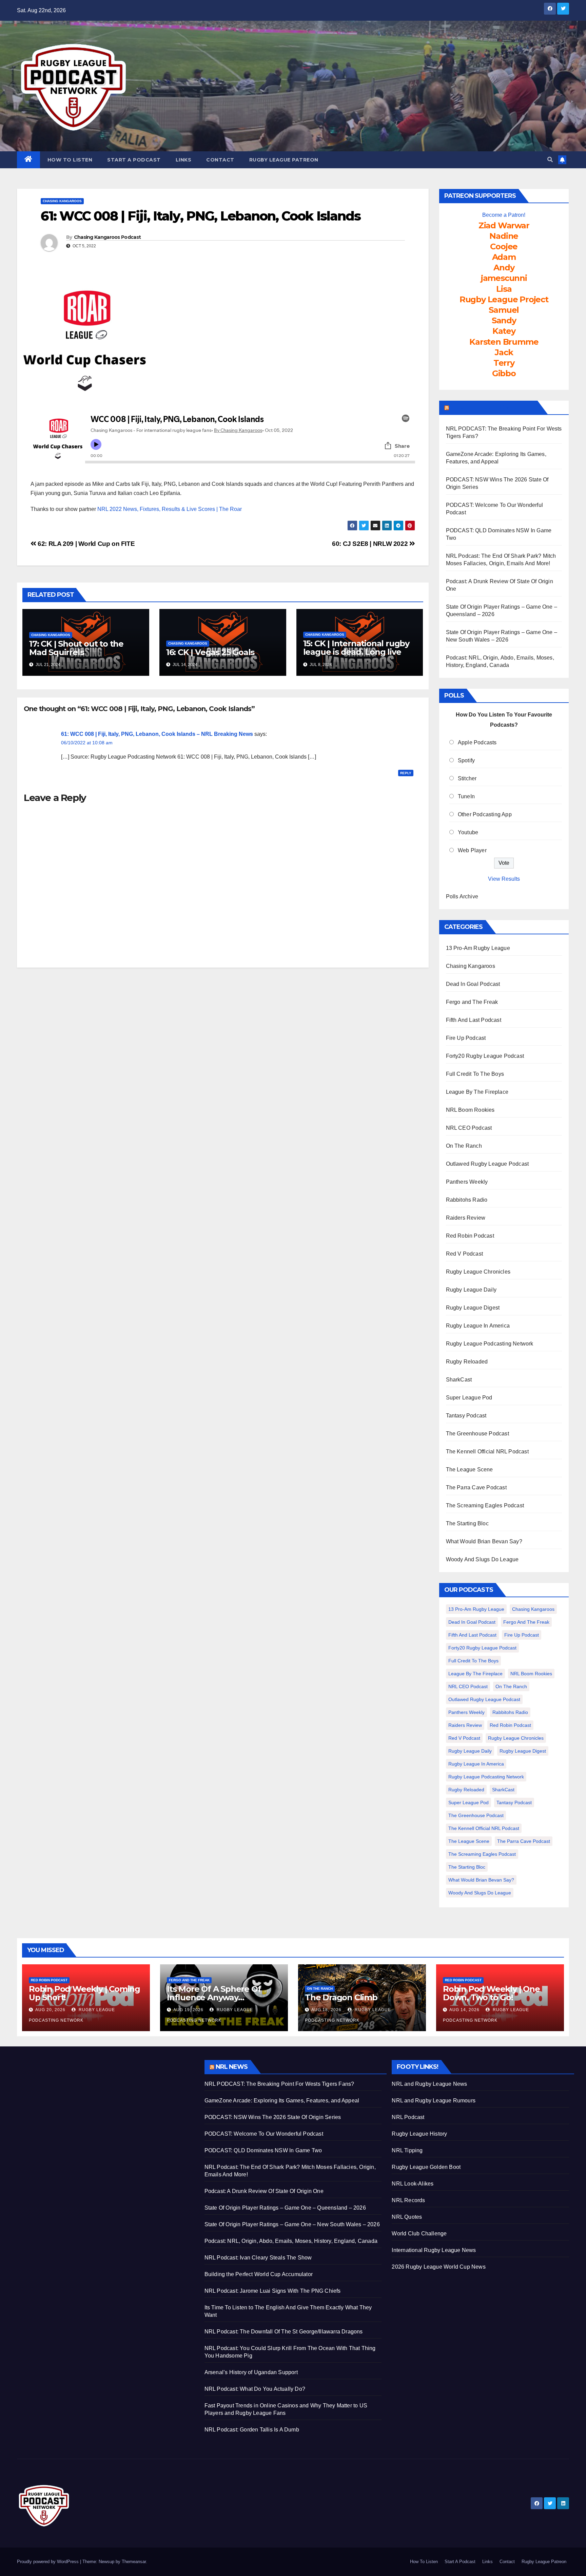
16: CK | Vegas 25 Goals (210, 652)
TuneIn (466, 796)
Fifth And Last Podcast (474, 1020)
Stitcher (467, 778)
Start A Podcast (134, 160)
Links (184, 160)
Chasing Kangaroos (62, 201)
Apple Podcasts (477, 742)
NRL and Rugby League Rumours (434, 2101)
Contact (220, 160)
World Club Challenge (419, 2234)
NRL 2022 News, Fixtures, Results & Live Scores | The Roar (170, 509)
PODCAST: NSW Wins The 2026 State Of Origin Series (273, 2117)
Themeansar (134, 2562)
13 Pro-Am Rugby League (478, 948)
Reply (406, 773)
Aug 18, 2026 (326, 2010)
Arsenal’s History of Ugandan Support (251, 2372)
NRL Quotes (407, 2217)
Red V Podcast (465, 1254)
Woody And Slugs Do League (482, 1559)
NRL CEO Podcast (469, 1128)
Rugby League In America (478, 1326)
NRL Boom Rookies (470, 1110)
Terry (504, 363)
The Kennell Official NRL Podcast (487, 1452)
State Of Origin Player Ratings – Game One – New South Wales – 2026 (292, 2224)
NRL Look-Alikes (413, 2184)
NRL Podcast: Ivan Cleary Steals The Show (258, 2258)
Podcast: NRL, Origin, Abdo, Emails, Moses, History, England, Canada (291, 2241)
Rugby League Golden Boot (426, 2167)
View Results (504, 879)
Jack (504, 352)
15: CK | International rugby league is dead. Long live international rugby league (357, 652)
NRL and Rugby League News (429, 2084)
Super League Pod (469, 1398)
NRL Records (408, 2200)
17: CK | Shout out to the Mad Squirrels (76, 648)
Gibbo (504, 373)
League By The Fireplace (477, 1092)
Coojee (504, 246)
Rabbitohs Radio (467, 1200)
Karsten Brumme (504, 342)
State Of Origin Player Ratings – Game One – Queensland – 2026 (285, 2208)
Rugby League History (419, 2134)
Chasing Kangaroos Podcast (108, 237)
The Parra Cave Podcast (476, 1487)
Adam (504, 257)
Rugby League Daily (471, 1290)
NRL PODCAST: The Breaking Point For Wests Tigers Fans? (279, 2084)
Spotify (466, 760)
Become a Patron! (504, 215)
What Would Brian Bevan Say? (484, 1541)
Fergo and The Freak (472, 1002)
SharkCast (459, 1380)
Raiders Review (466, 1218)
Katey (504, 331)
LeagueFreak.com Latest (493, 407)
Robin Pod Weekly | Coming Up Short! (84, 1993)
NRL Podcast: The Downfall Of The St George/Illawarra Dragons (284, 2332)
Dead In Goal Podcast (473, 984)
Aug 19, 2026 (188, 2010)
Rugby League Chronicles (478, 1272)
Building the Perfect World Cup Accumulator (259, 2274)
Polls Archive (462, 896)
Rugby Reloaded (467, 1362)
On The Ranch (464, 1146)
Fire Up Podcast (466, 1038)
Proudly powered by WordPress (48, 2562)
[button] (550, 160)
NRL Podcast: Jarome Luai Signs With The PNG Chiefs (273, 2291)
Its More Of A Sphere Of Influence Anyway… (214, 1993)
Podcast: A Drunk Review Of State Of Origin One (264, 2191)
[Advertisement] (106, 2107)
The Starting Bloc (467, 1523)
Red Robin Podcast (470, 1236)
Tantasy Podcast (466, 1416)
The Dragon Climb (341, 1997)
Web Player (472, 850)
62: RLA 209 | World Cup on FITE (85, 544)
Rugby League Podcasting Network (490, 1344)
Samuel (504, 310)
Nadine (504, 236)
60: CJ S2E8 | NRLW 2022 (371, 544)
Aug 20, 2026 (50, 2010)
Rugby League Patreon (284, 160)
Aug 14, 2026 (464, 2010)
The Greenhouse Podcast (477, 1434)
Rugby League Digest (473, 1308)
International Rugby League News (434, 2250)
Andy (504, 268)
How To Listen (70, 160)
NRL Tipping (407, 2150)
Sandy (504, 320)
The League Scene (470, 1470)
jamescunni (504, 278)
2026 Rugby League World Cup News (438, 2267)
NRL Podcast (408, 2117)
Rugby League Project (504, 299)
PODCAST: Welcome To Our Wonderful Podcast (264, 2134)
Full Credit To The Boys (475, 1074)
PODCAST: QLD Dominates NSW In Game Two (263, 2150)
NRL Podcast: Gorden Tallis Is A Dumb (252, 2430)
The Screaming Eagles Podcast (485, 1505)
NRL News (232, 2067)
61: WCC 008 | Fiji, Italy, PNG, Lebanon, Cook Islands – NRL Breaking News (157, 734)
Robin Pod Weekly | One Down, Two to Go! (491, 1993)
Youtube (468, 832)
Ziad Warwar (504, 225)
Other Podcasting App (485, 814)
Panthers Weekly (467, 1182)
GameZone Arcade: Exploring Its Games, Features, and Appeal (282, 2101)
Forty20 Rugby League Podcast (485, 1056)
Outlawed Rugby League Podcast (487, 1164)
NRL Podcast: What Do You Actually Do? (255, 2389)
